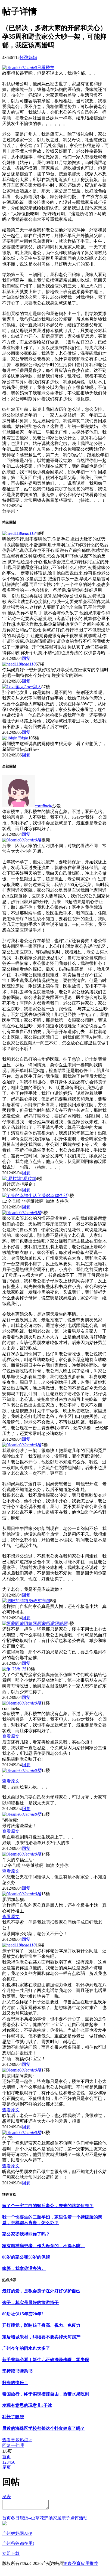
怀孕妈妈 (28, 58)
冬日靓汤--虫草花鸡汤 (32, 2518)
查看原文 (11, 1736)
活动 (83, 2518)
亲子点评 (70, 2518)
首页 (7, 2457)
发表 (7, 2497)
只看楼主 (46, 68)
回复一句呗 (13, 2445)
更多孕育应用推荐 (81, 2563)
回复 (26, 658)
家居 (57, 2518)
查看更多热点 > (17, 2440)
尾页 (7, 2467)
